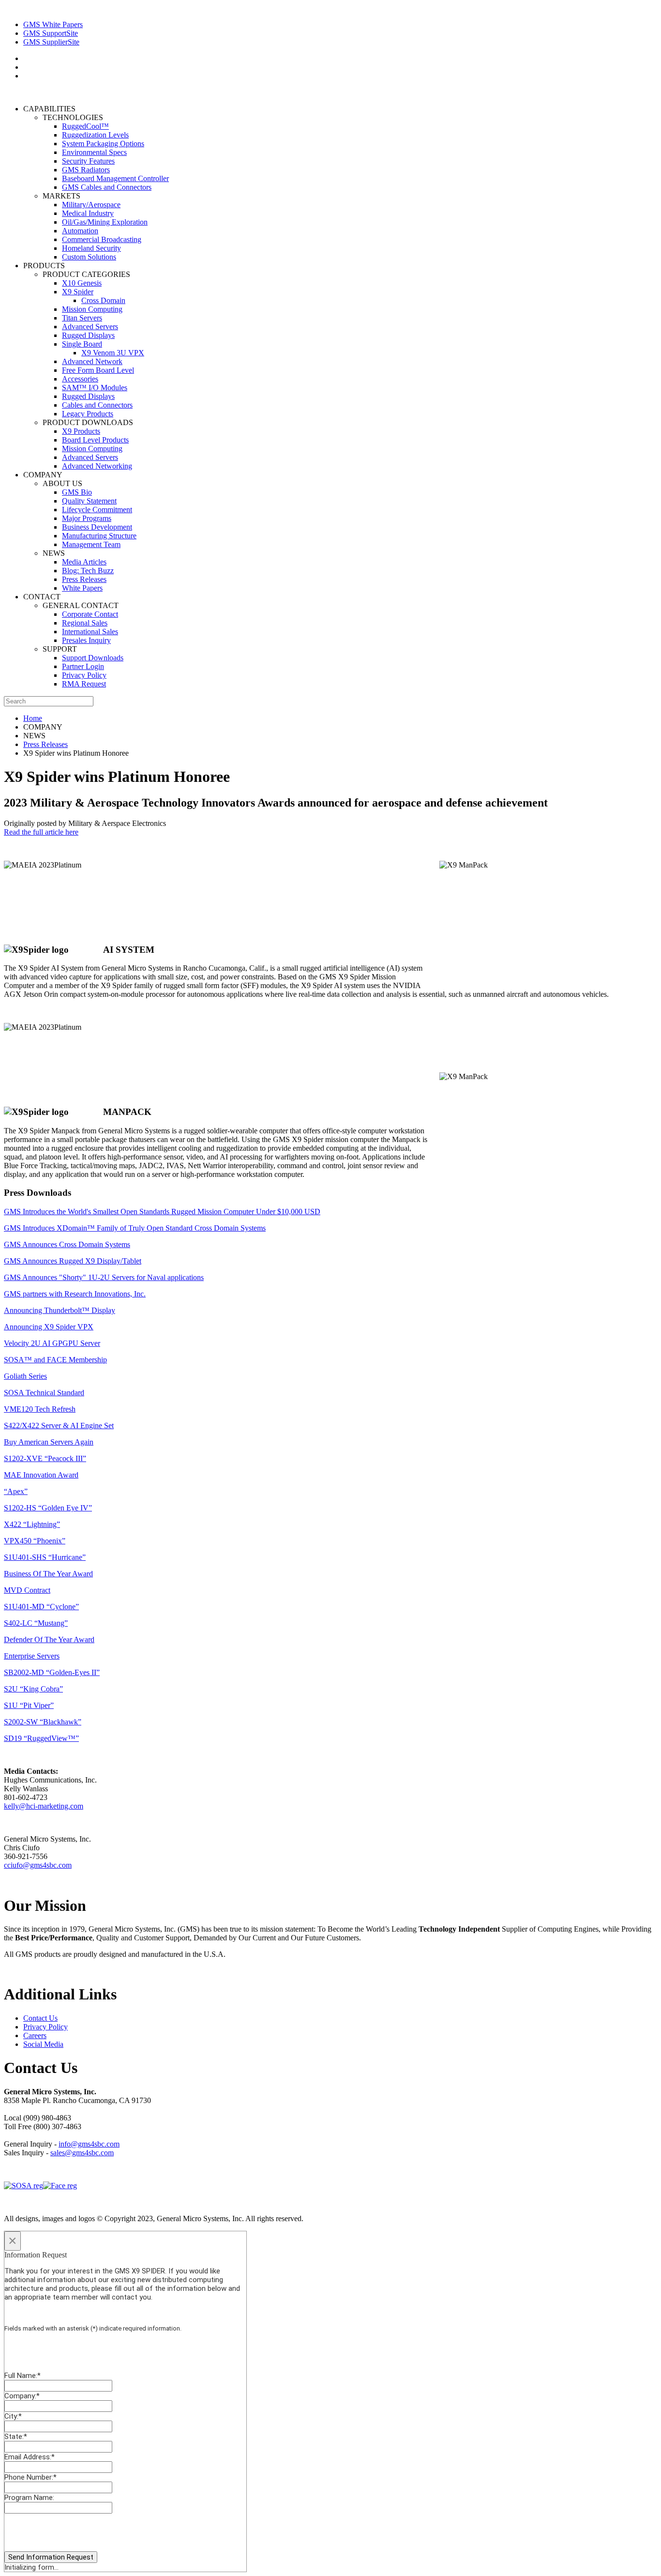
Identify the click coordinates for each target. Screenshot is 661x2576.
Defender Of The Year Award (49, 1639)
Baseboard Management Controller (115, 178)
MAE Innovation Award (41, 1475)
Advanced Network (92, 361)
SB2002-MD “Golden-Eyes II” (52, 1672)
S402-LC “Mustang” (36, 1623)
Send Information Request (51, 2557)
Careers (35, 2035)
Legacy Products (88, 414)
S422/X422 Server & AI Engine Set (59, 1425)
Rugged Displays (88, 335)
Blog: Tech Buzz (88, 571)
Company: (22, 2396)
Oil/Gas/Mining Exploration (105, 222)
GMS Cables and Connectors (107, 187)
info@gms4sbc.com (89, 2144)
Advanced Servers (90, 327)
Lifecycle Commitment (97, 510)
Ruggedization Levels (95, 135)
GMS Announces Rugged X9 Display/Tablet (73, 1261)
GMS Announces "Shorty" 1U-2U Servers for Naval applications (104, 1277)
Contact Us (40, 2018)
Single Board (82, 344)
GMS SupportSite (51, 33)
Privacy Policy (84, 675)
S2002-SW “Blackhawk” (43, 1722)
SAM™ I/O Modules (95, 388)
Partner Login (83, 666)
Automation (80, 231)
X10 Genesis (82, 283)
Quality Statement (89, 501)
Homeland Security (91, 248)
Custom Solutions (89, 257)
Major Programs (87, 518)
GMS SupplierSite (51, 42)
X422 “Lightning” (32, 1524)
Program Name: (29, 2498)
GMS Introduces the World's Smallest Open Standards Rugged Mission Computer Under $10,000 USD (162, 1212)
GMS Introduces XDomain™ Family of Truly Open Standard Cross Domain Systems (135, 1228)
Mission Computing (92, 309)
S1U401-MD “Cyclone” (41, 1607)
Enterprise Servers (32, 1656)
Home (33, 718)
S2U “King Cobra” (33, 1689)
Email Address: (30, 2457)
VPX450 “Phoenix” (35, 1541)
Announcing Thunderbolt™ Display (60, 1310)
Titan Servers (82, 318)
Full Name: (23, 2376)
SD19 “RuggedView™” (41, 1738)
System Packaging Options (103, 144)
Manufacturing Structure (99, 536)
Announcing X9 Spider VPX (49, 1327)
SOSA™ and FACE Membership (55, 1360)
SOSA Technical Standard (44, 1393)
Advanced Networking (97, 466)
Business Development (97, 527)
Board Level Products (95, 440)
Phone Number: (30, 2477)
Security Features (88, 161)
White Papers (82, 588)
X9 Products (81, 431)
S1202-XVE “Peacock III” (45, 1458)
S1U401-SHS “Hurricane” (45, 1557)
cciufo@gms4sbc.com (38, 1865)
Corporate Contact (90, 614)
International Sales (90, 632)
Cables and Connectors (97, 405)
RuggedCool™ (85, 126)
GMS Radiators (86, 170)
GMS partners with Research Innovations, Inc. (75, 1294)
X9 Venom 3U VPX (113, 353)
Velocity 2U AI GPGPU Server (52, 1343)
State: (16, 2437)
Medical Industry (88, 213)
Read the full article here (41, 832)
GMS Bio (77, 492)
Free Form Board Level (98, 370)
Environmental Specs (94, 152)
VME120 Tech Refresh (40, 1409)
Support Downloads (93, 658)
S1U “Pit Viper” (29, 1705)
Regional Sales (85, 623)
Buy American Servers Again (49, 1442)
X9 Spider (78, 292)
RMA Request (84, 684)
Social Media (43, 2044)
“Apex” (16, 1491)
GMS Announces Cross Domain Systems (67, 1244)
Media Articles (84, 562)
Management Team (91, 544)
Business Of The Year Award (48, 1574)
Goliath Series (25, 1376)
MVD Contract (27, 1590)
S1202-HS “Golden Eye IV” (48, 1508)
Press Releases (84, 579)
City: (13, 2416)
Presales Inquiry (86, 640)
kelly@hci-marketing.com (44, 1806)
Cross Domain (103, 300)
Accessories (80, 379)
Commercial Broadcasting (102, 239)
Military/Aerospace (91, 205)
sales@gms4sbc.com (82, 2153)
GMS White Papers (53, 24)
